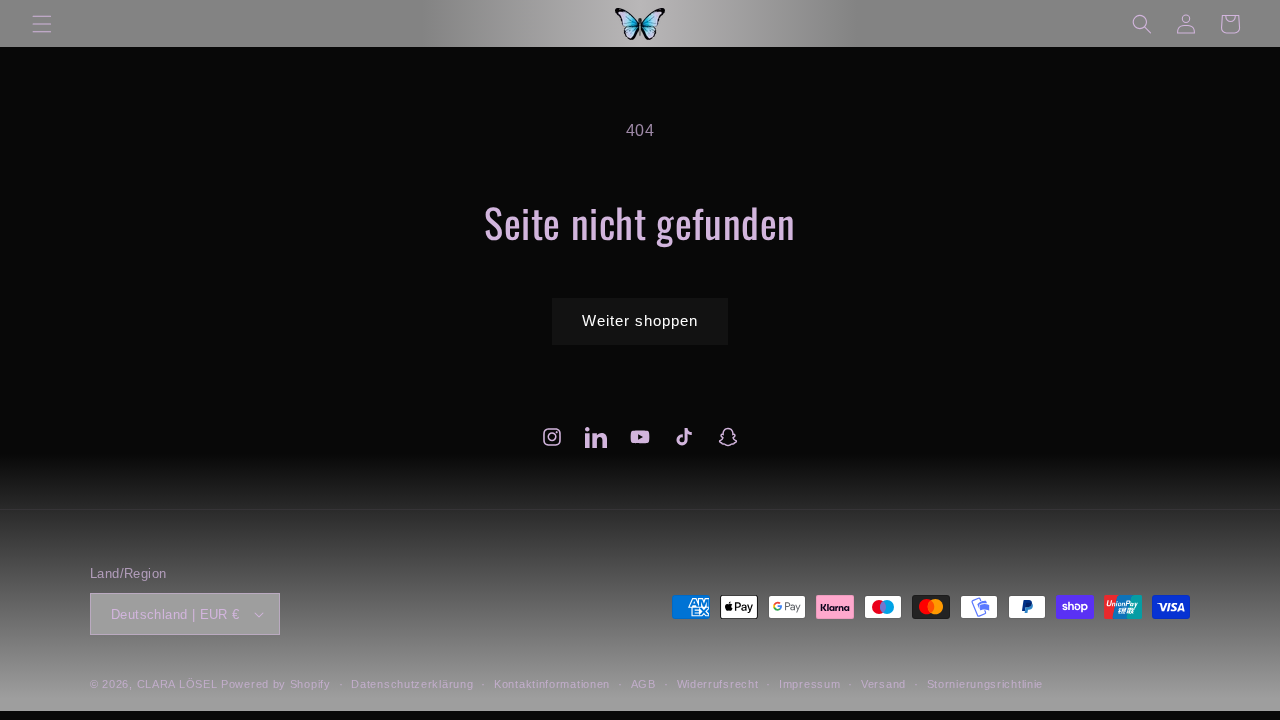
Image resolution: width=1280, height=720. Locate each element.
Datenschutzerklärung (412, 684)
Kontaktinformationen (552, 684)
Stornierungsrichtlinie (985, 684)
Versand (883, 684)
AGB (643, 684)
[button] (42, 24)
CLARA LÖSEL (177, 684)
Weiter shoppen (640, 320)
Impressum (809, 684)
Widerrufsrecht (718, 684)
